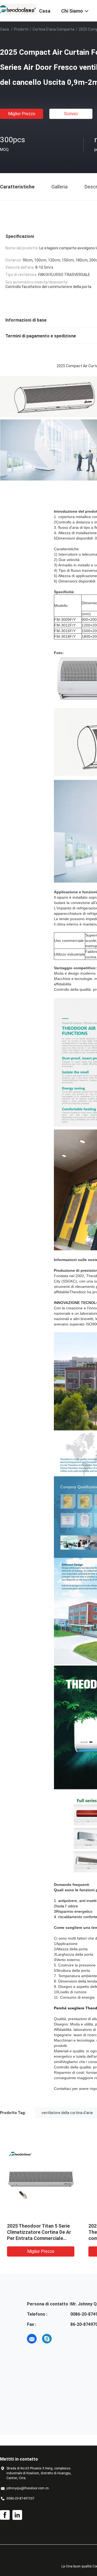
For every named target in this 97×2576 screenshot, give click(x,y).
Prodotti (21, 29)
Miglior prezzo (22, 114)
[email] (32, 2339)
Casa (4, 29)
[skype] (47, 2339)
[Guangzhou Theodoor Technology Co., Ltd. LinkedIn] (17, 2515)
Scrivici (71, 114)
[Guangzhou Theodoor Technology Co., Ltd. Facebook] (5, 2515)
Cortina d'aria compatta (53, 29)
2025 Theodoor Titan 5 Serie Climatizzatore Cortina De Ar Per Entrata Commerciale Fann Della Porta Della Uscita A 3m (39, 2238)
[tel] (62, 2339)
